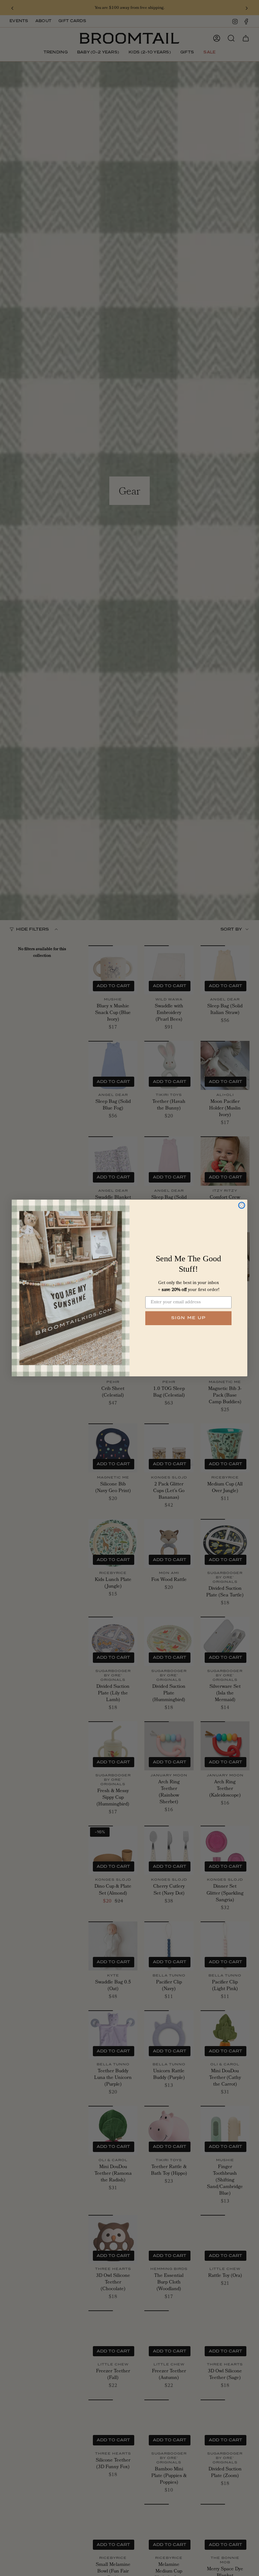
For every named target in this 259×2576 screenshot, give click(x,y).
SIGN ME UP (189, 1318)
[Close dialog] (242, 1205)
